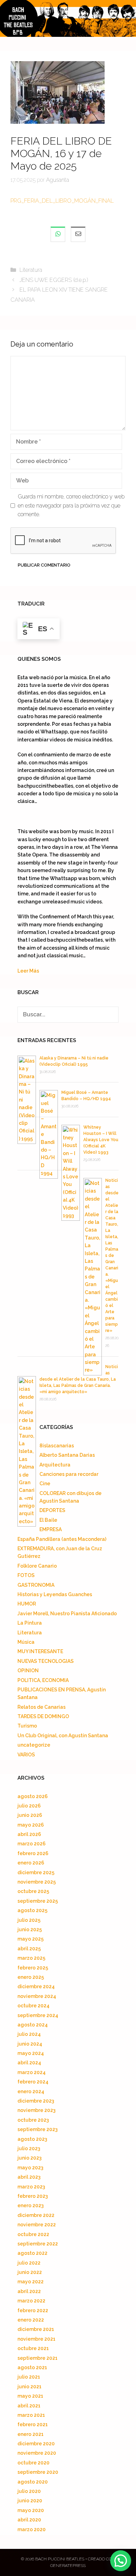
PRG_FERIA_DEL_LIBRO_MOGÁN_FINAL (62, 201)
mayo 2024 (31, 2053)
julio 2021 (29, 2377)
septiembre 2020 (38, 2472)
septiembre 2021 (37, 2358)
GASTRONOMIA (36, 1585)
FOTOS (26, 1575)
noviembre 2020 (37, 2453)
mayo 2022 (31, 2282)
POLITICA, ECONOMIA (43, 1680)
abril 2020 (29, 2520)
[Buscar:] (68, 1015)
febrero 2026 (33, 1853)
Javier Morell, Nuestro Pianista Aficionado (67, 1614)
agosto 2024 (33, 2025)
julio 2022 (29, 2263)
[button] (121, 2561)
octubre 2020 (33, 2463)
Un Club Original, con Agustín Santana (63, 1736)
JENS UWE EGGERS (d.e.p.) (54, 280)
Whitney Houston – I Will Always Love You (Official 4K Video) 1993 (101, 1140)
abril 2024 (29, 2063)
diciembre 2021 (36, 2329)
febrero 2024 (33, 2082)
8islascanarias (57, 1446)
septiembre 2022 (38, 2244)
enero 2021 (31, 2434)
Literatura (31, 270)
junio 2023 (29, 2158)
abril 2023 (29, 2177)
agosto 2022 (32, 2253)
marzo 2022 (31, 2301)
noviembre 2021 (36, 2339)
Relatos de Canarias (41, 1707)
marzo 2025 (31, 1958)
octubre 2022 (33, 2234)
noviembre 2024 (37, 1996)
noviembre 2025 (37, 1882)
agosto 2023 (32, 2139)
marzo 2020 (32, 2529)
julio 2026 (29, 1806)
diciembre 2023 (36, 2101)
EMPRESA (51, 1529)
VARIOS (26, 1755)
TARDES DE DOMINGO (43, 1716)
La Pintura (30, 1623)
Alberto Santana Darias (67, 1455)
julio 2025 (29, 1920)
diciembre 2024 (36, 1986)
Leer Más (28, 971)
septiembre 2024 (38, 2015)
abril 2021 (29, 2406)
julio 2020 (29, 2491)
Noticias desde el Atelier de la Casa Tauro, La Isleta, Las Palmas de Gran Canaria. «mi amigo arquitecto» (79, 1379)
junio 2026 (30, 1815)
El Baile (48, 1520)
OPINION (28, 1671)
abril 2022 (29, 2291)
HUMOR (27, 1604)
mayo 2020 (31, 2510)
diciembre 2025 (36, 1872)
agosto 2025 (32, 1910)
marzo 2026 (32, 1844)
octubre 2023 (33, 2120)
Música (26, 1642)
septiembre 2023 (37, 2129)
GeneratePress (68, 2566)
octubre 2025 (33, 1891)
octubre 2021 (33, 2348)
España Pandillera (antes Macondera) (62, 1539)
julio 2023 (29, 2148)
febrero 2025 (33, 1968)
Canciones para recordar (69, 1474)
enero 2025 (31, 1977)
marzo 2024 (32, 2072)
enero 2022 (31, 2320)
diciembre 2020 (36, 2444)
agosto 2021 (32, 2367)
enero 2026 (31, 1863)
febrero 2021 (33, 2424)
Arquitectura (55, 1465)
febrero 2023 (33, 2196)
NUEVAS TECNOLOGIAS (46, 1661)
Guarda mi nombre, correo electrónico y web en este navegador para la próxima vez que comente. (71, 505)
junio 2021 (29, 2387)
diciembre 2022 (36, 2215)
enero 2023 (31, 2205)
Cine (45, 1484)
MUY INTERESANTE (40, 1651)
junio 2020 (30, 2501)
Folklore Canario (37, 1566)
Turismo (27, 1726)
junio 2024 (30, 2044)
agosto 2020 (33, 2482)
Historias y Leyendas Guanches (55, 1594)
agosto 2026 (33, 1796)
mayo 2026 (31, 1825)
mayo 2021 (30, 2396)
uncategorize (34, 1745)
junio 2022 (30, 2272)
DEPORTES (52, 1510)
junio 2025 (30, 1929)
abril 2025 (29, 1949)
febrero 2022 (33, 2310)
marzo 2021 (31, 2415)
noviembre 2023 (36, 2110)
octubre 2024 (33, 2006)
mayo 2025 (31, 1939)
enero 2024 (31, 2091)
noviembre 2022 (37, 2225)
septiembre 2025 (38, 1901)
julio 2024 (29, 2034)
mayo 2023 (30, 2168)
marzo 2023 (31, 2187)
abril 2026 (29, 1834)
